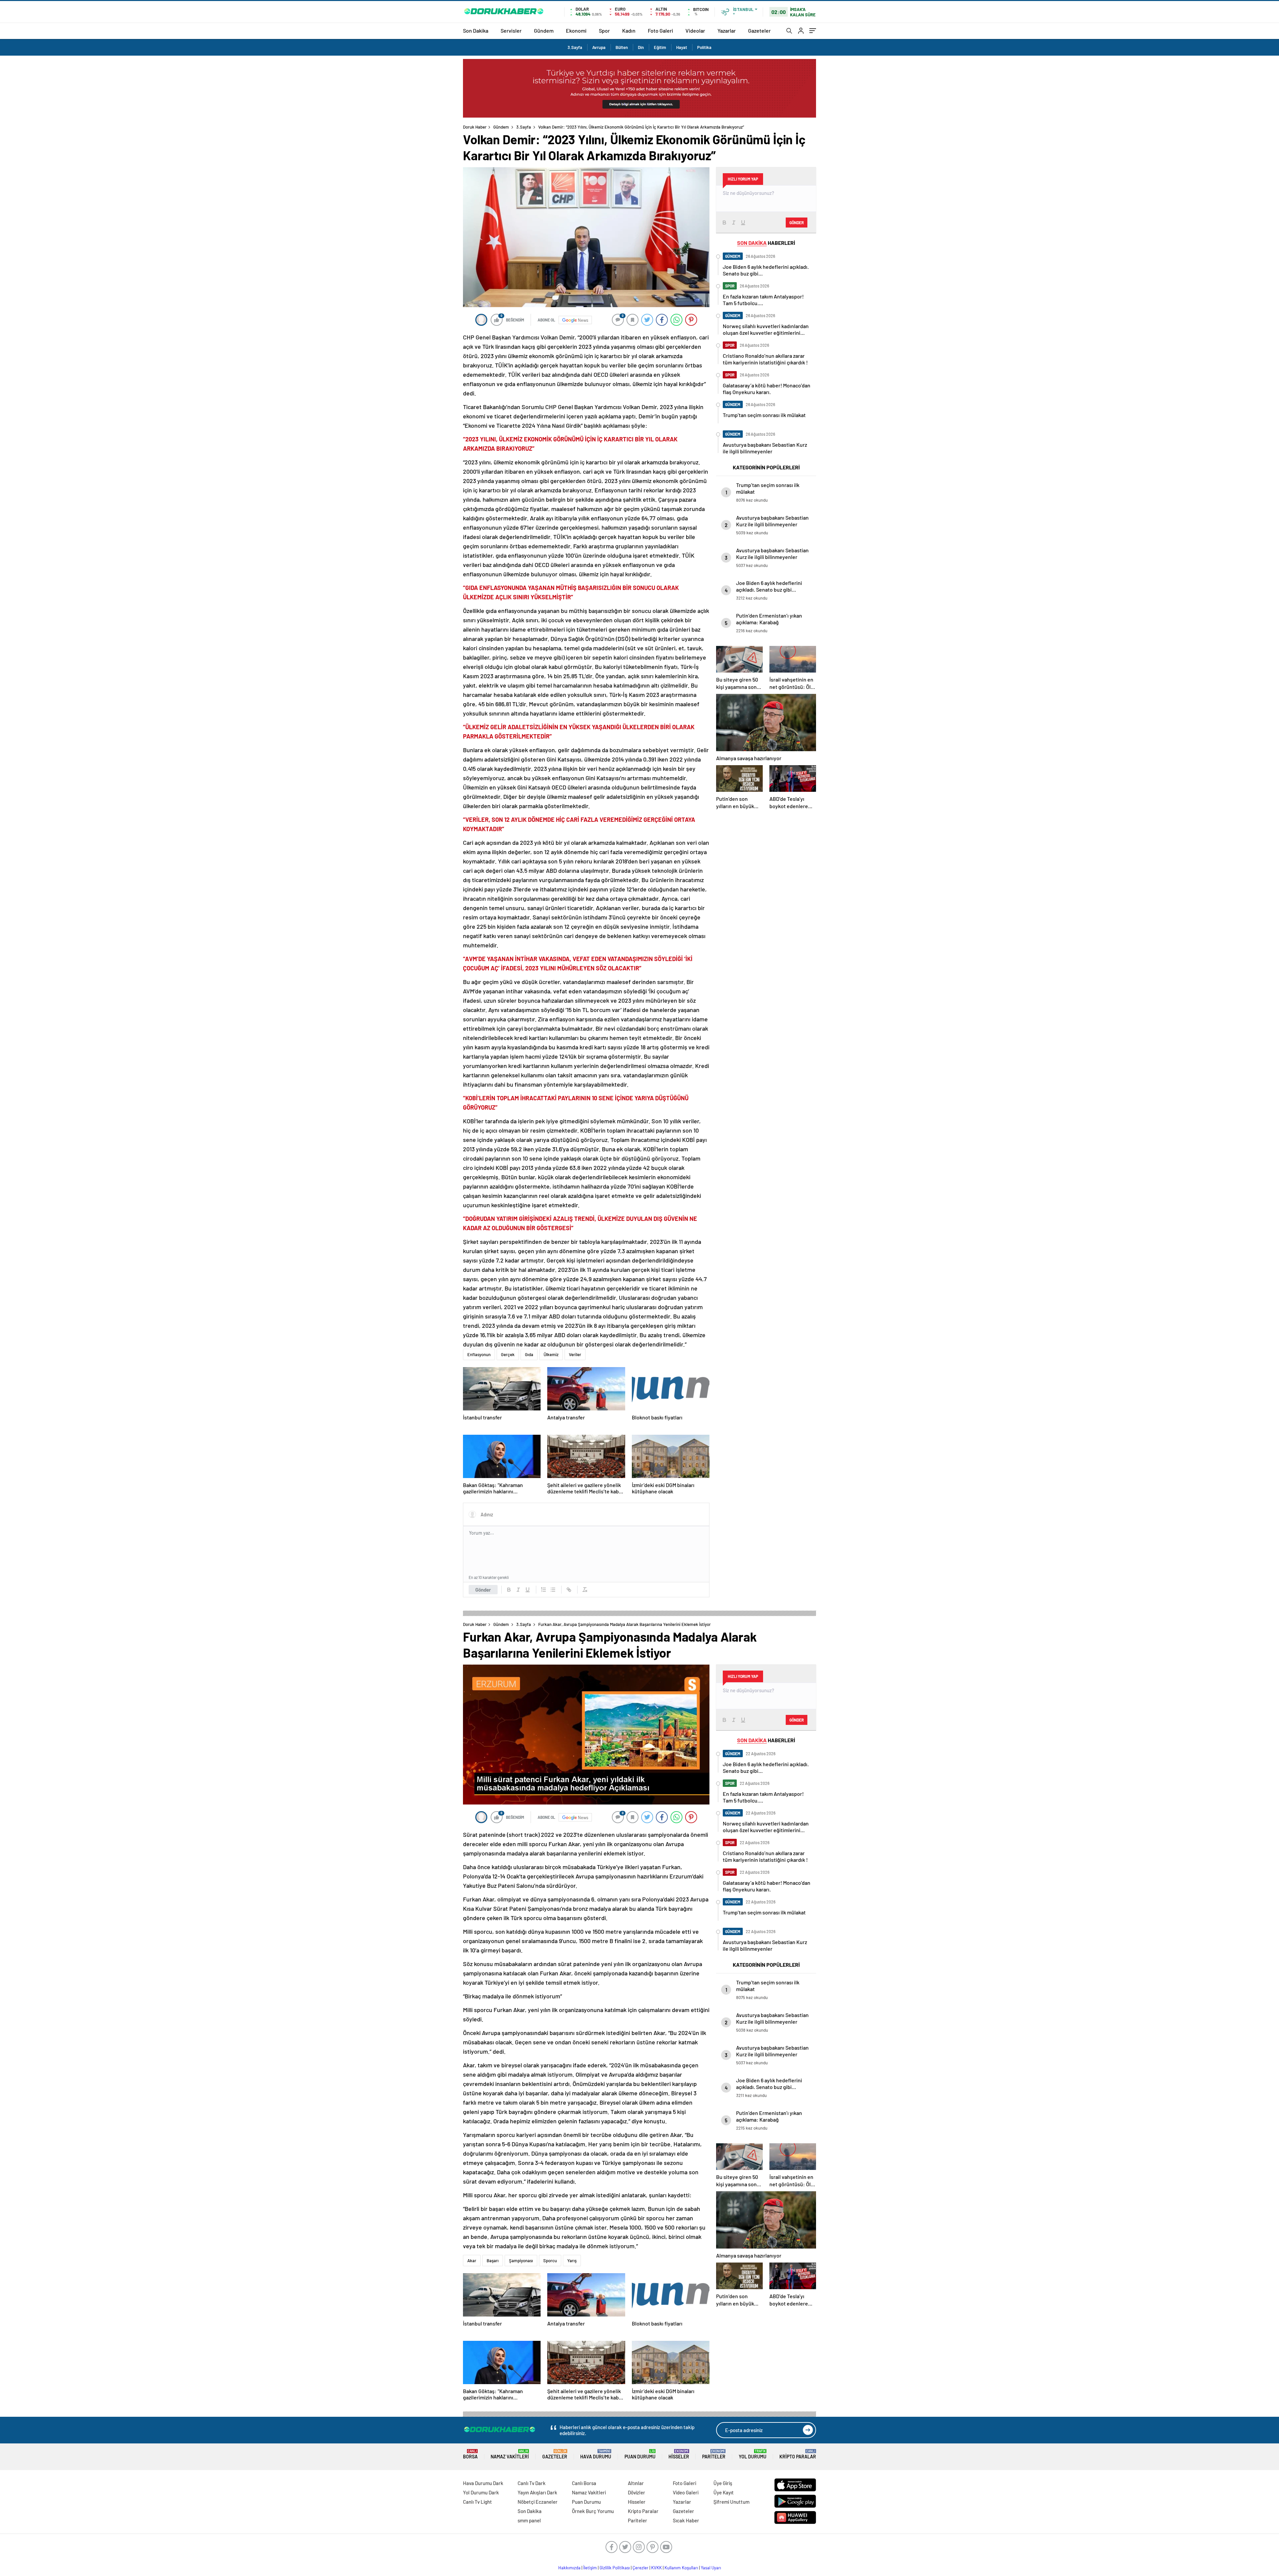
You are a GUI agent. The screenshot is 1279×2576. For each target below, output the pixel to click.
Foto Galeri (660, 30)
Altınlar (636, 2483)
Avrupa (599, 47)
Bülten (622, 47)
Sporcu (550, 2261)
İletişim (590, 2568)
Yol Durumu (753, 2454)
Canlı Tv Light (477, 2502)
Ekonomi (576, 30)
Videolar (695, 30)
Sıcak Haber (686, 2520)
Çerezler (640, 2568)
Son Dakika (476, 30)
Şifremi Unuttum (731, 2502)
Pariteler (714, 2454)
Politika (704, 47)
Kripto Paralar (798, 2454)
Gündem (544, 30)
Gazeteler (759, 30)
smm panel (529, 2520)
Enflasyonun (479, 1354)
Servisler (511, 30)
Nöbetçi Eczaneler (538, 2502)
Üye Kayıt (724, 2492)
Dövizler (637, 2492)
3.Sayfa (575, 47)
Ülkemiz (551, 1354)
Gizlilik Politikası (615, 2568)
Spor (604, 30)
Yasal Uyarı (711, 2568)
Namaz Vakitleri (510, 2454)
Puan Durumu (640, 2454)
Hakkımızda (569, 2568)
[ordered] (544, 1590)
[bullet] (553, 1590)
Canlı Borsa (584, 2483)
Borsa (470, 2454)
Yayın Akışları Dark (537, 2492)
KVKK (656, 2568)
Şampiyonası (521, 2261)
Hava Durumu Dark (483, 2483)
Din (641, 47)
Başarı (493, 2261)
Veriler (575, 1354)
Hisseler (679, 2454)
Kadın (629, 30)
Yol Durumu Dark (481, 2492)
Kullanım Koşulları (681, 2568)
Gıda (529, 1354)
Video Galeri (686, 2492)
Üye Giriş (723, 2483)
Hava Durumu (596, 2454)
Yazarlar (727, 30)
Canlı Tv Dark (532, 2483)
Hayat (682, 47)
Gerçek (508, 1354)
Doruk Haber (475, 127)
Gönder (483, 1590)
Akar (472, 2261)
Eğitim (660, 47)
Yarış (572, 2261)
